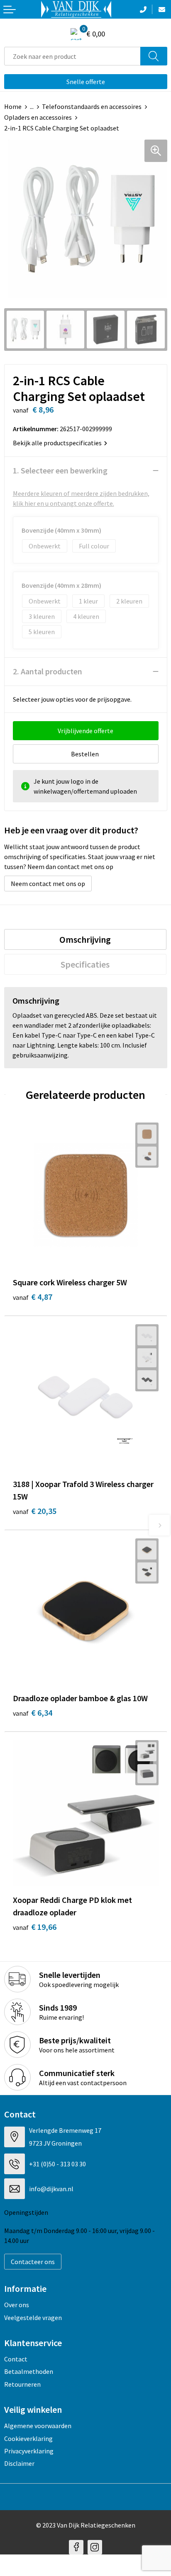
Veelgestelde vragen (33, 2318)
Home (13, 106)
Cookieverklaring (28, 2438)
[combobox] (72, 56)
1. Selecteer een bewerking (60, 470)
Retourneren (22, 2384)
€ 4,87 (33, 1297)
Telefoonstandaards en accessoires (92, 106)
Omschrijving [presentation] (85, 939)
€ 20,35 (35, 1511)
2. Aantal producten (48, 671)
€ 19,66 (35, 1927)
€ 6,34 (33, 1713)
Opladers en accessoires (38, 117)
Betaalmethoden (29, 2371)
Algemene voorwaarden (38, 2426)
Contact (16, 2359)
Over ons (17, 2305)
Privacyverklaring (29, 2451)
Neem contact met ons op (48, 884)
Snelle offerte (86, 82)
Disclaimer (19, 2463)
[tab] (85, 939)
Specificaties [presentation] (85, 964)
